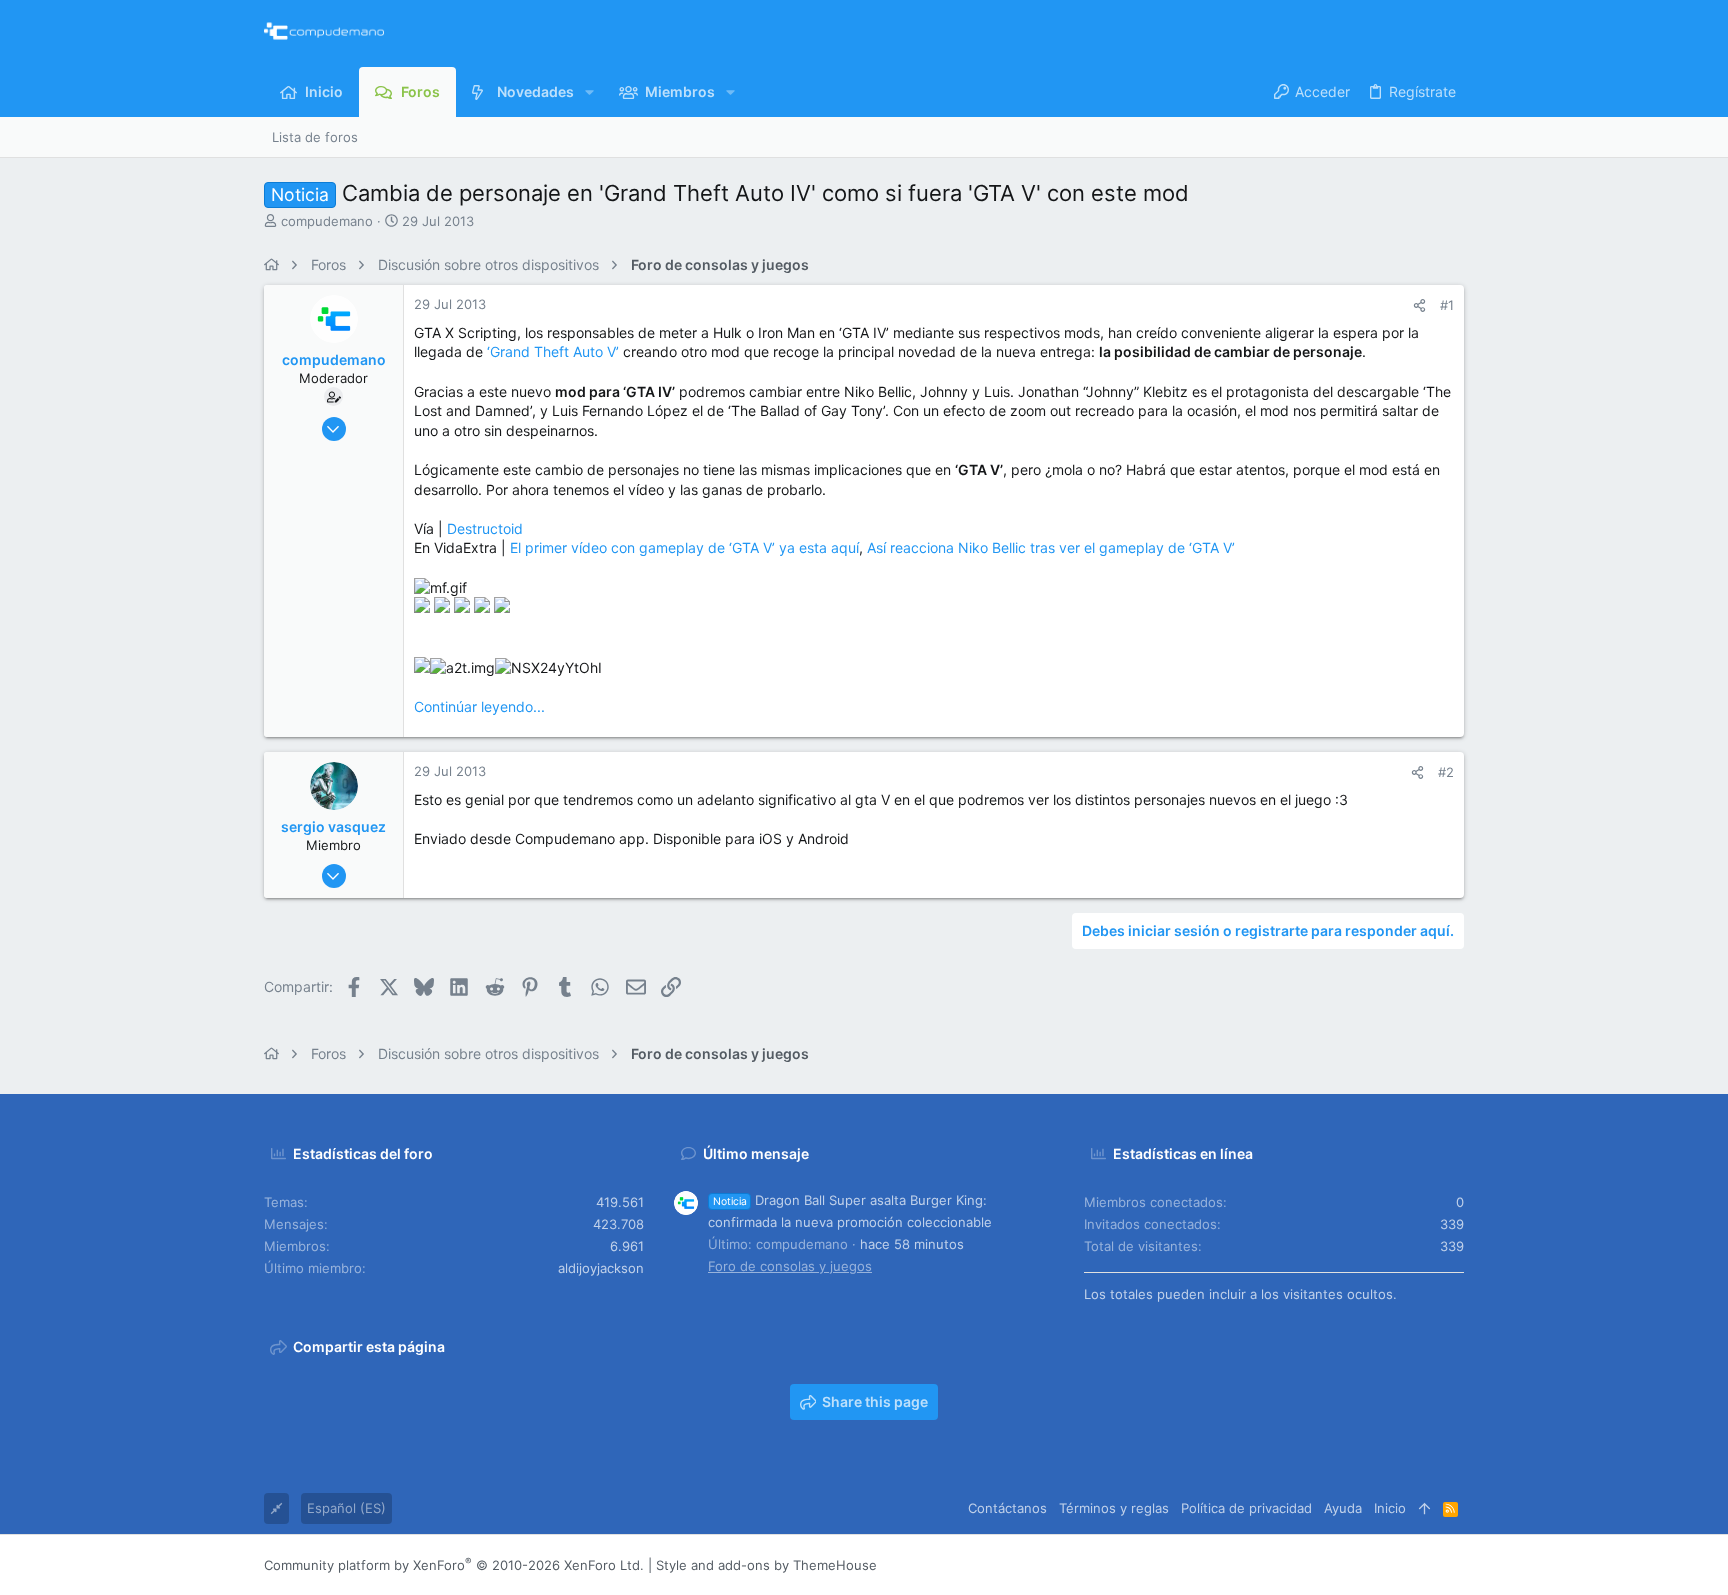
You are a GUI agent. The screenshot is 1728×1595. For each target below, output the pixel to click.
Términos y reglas (1114, 1508)
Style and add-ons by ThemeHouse (766, 1565)
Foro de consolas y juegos (790, 1266)
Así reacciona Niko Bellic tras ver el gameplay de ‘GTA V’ (1051, 547)
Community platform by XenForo (454, 1565)
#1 (1447, 305)
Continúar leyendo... (479, 706)
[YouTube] (1455, 1565)
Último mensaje (756, 1153)
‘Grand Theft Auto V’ (553, 351)
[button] (589, 92)
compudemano (327, 221)
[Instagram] (1365, 1565)
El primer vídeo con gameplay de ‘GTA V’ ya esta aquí (684, 547)
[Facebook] (1335, 1565)
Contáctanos (1007, 1508)
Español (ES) (346, 1508)
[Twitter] (1425, 1565)
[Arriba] (1424, 1508)
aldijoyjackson (601, 1268)
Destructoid (485, 528)
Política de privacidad (1246, 1508)
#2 (1446, 772)
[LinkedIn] (1395, 1565)
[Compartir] (1419, 305)
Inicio (1390, 1508)
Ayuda (1343, 1508)
